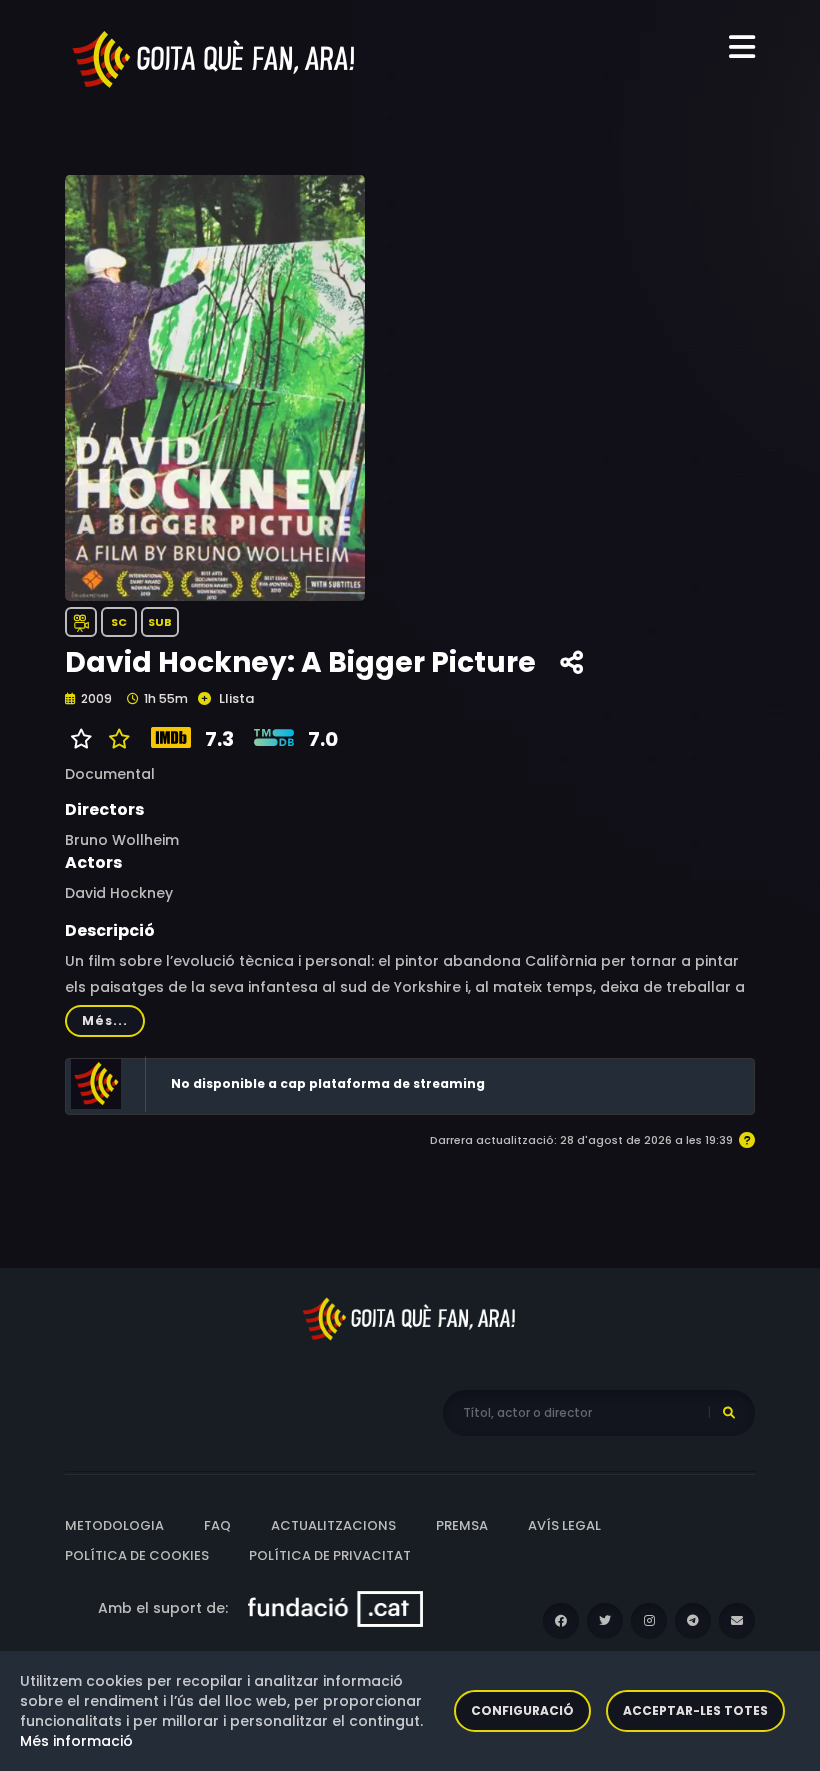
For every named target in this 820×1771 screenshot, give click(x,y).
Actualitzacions (333, 1525)
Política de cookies (137, 1555)
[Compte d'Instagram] (649, 1621)
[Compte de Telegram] (693, 1621)
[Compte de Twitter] (605, 1621)
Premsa (462, 1525)
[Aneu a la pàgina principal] (215, 58)
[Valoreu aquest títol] (114, 739)
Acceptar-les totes (695, 1710)
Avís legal (564, 1525)
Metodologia (114, 1525)
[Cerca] (729, 1413)
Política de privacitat (330, 1555)
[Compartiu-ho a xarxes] (571, 663)
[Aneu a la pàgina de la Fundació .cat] (335, 1608)
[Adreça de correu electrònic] (737, 1621)
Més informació (76, 1741)
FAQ (217, 1525)
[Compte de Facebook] (561, 1621)
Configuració (522, 1710)
